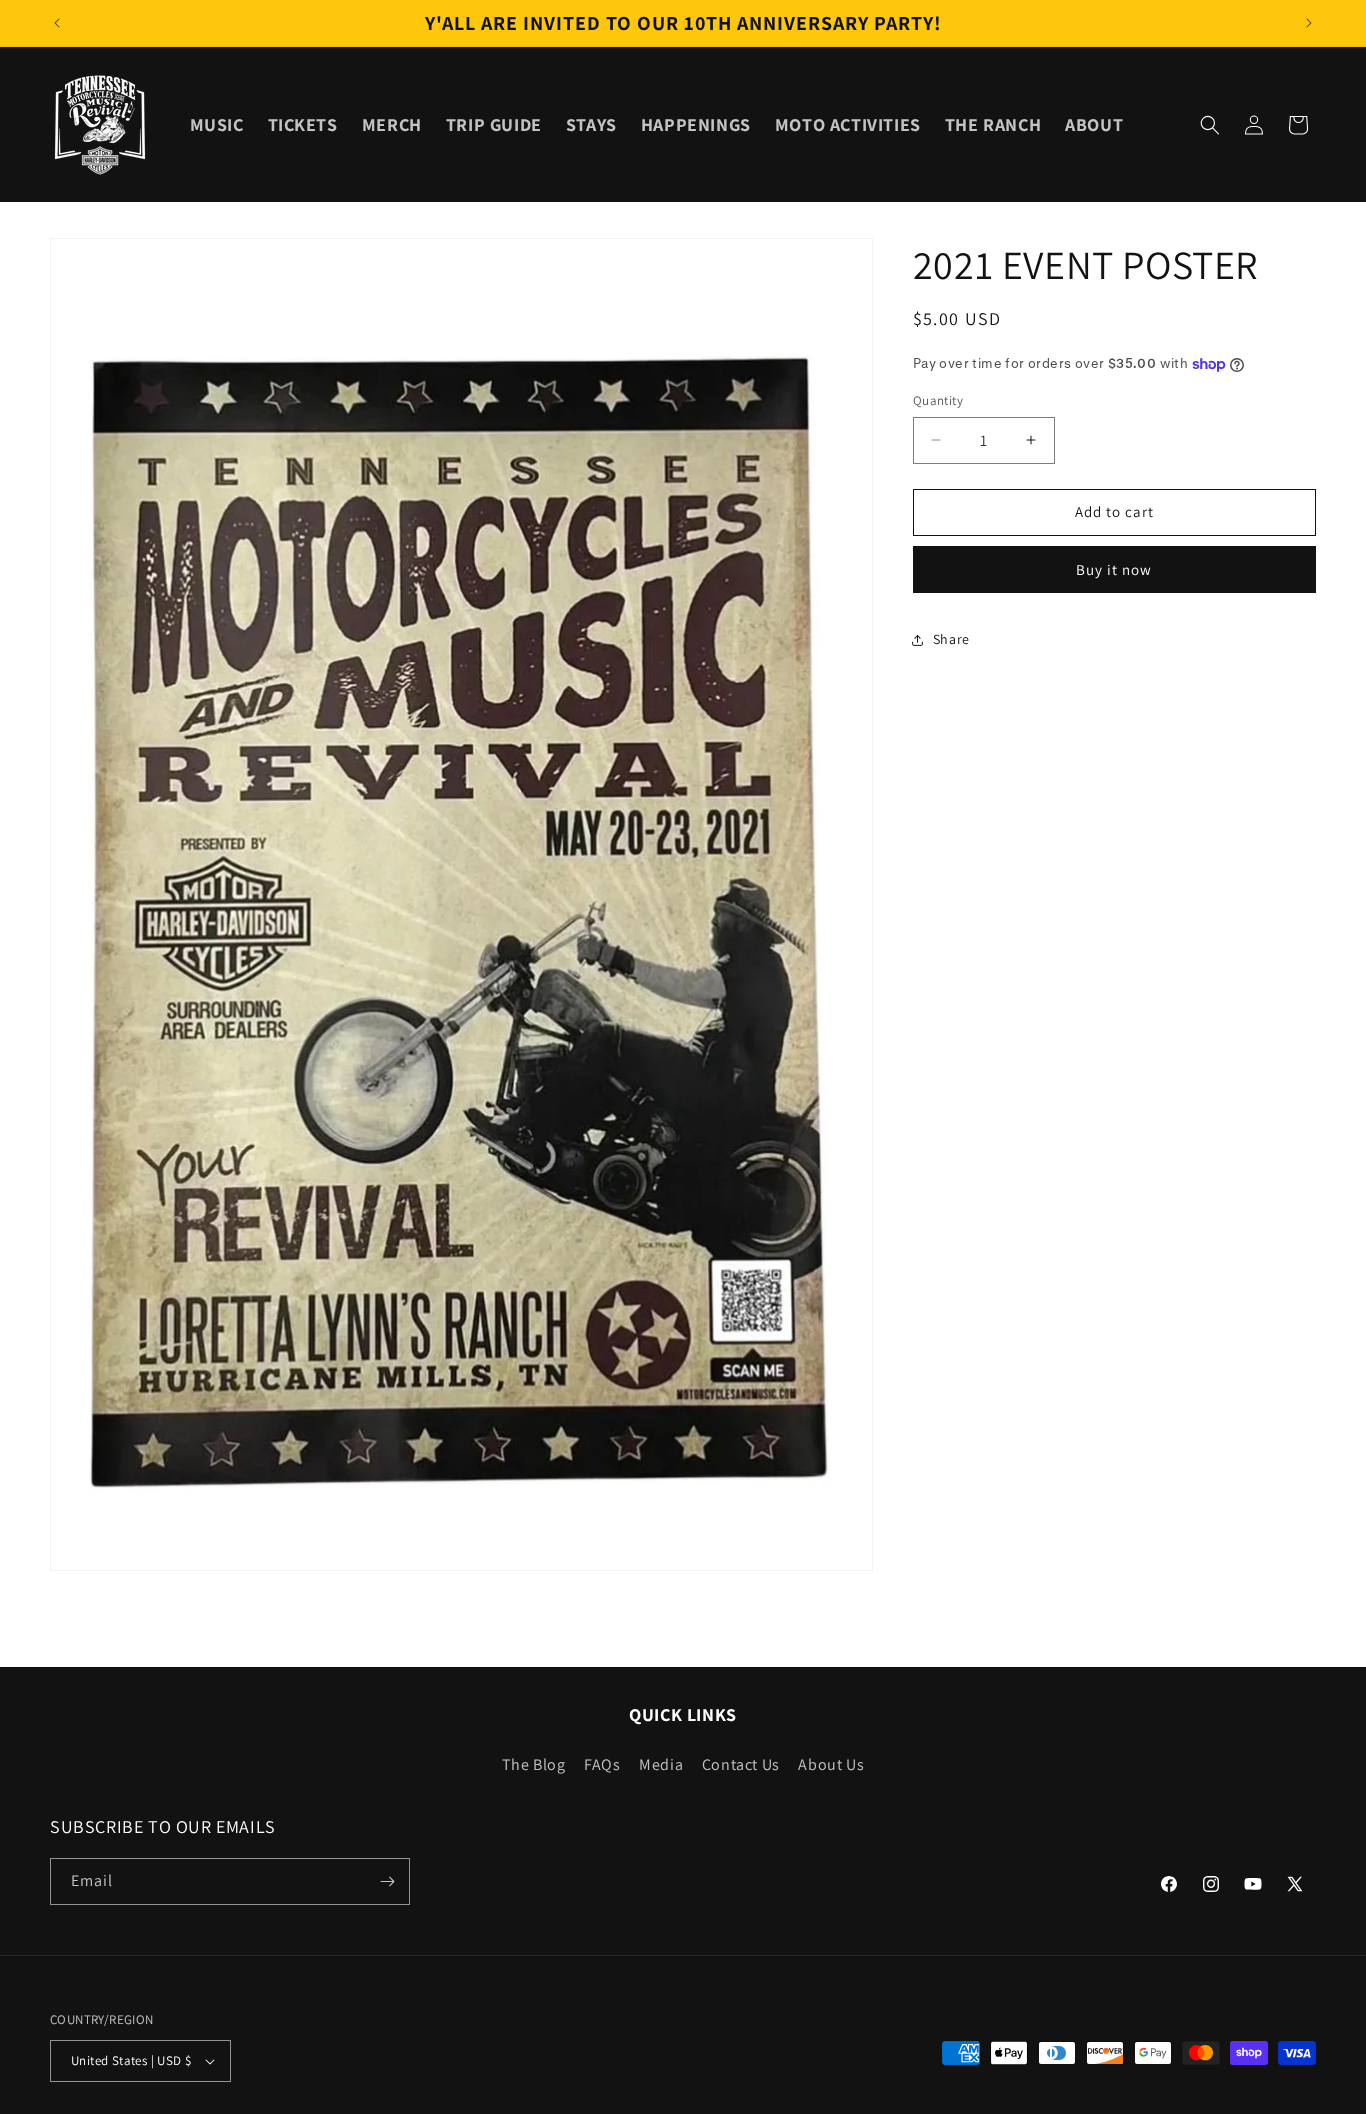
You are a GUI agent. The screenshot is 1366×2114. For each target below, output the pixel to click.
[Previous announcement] (57, 23)
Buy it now (1114, 569)
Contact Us (741, 1764)
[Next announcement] (1309, 23)
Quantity (938, 400)
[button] (1210, 125)
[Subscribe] (387, 1881)
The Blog (534, 1764)
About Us (831, 1764)
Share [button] (951, 639)
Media (661, 1764)
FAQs (602, 1764)
